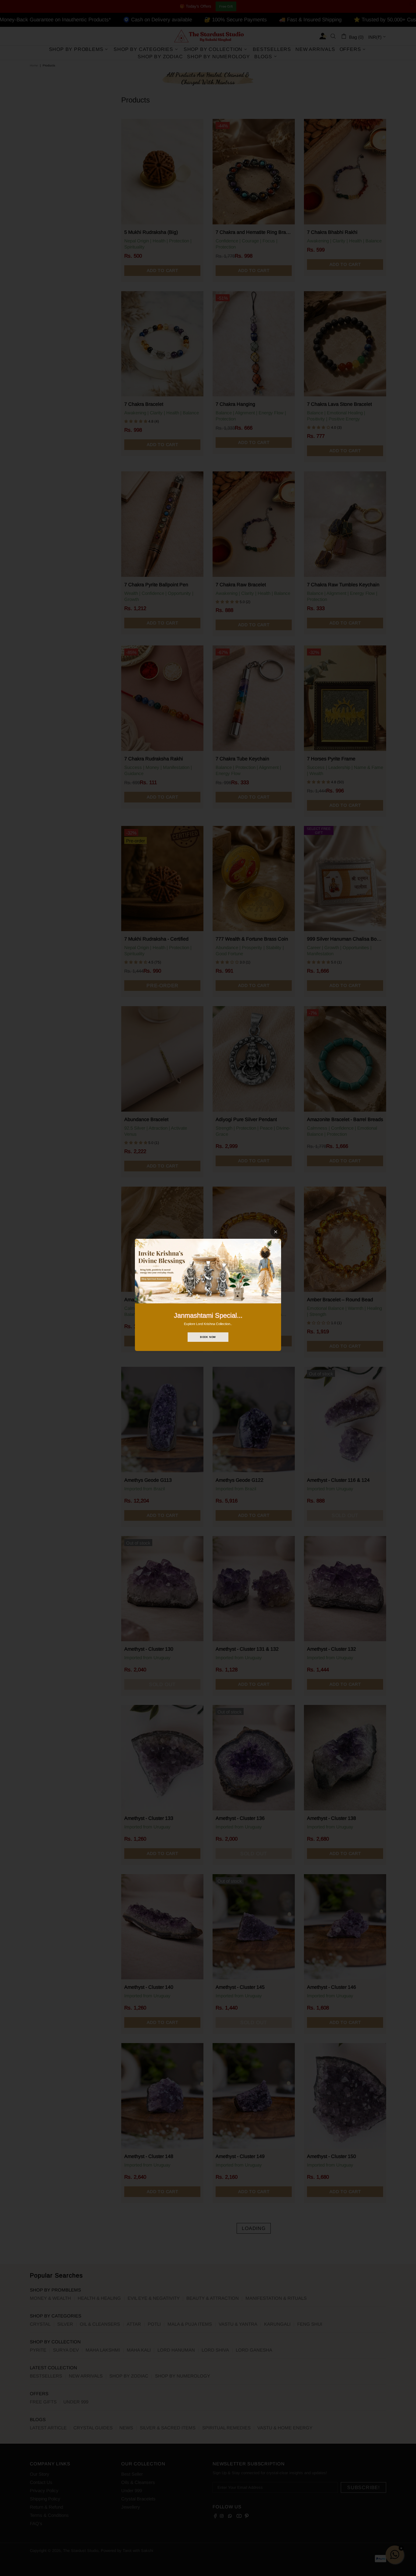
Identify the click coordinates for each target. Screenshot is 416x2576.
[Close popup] (276, 1232)
